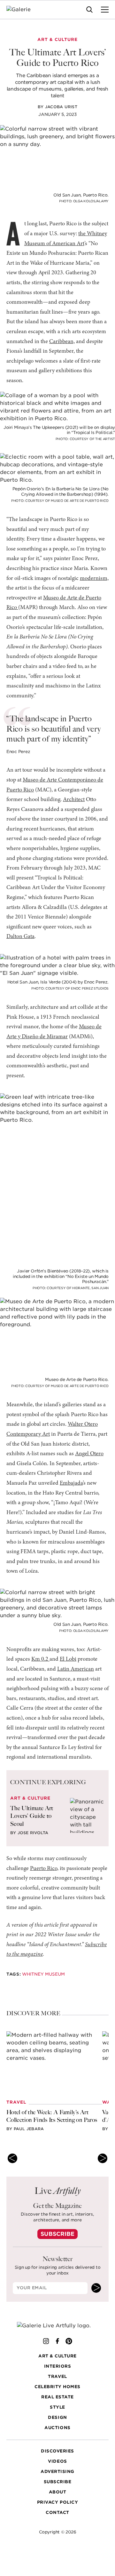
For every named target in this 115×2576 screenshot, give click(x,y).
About (58, 2492)
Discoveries (57, 2451)
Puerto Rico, (44, 1869)
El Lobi (68, 1659)
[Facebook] (57, 2341)
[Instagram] (46, 2341)
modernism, (94, 579)
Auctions (57, 2428)
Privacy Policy (57, 2503)
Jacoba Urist (61, 107)
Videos (57, 2462)
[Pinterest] (69, 2341)
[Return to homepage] (58, 2326)
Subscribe (57, 2234)
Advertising (57, 2472)
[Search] (89, 10)
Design (57, 2418)
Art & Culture (57, 2356)
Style (57, 2407)
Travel (57, 2377)
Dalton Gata (20, 937)
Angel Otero (89, 1454)
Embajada (71, 1483)
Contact (57, 2513)
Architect (74, 800)
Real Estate (57, 2397)
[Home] (23, 10)
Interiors (58, 2367)
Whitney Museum (43, 1974)
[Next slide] (103, 2158)
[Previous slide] (12, 2158)
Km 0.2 (40, 1659)
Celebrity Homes (57, 2387)
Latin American (76, 1669)
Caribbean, (62, 342)
